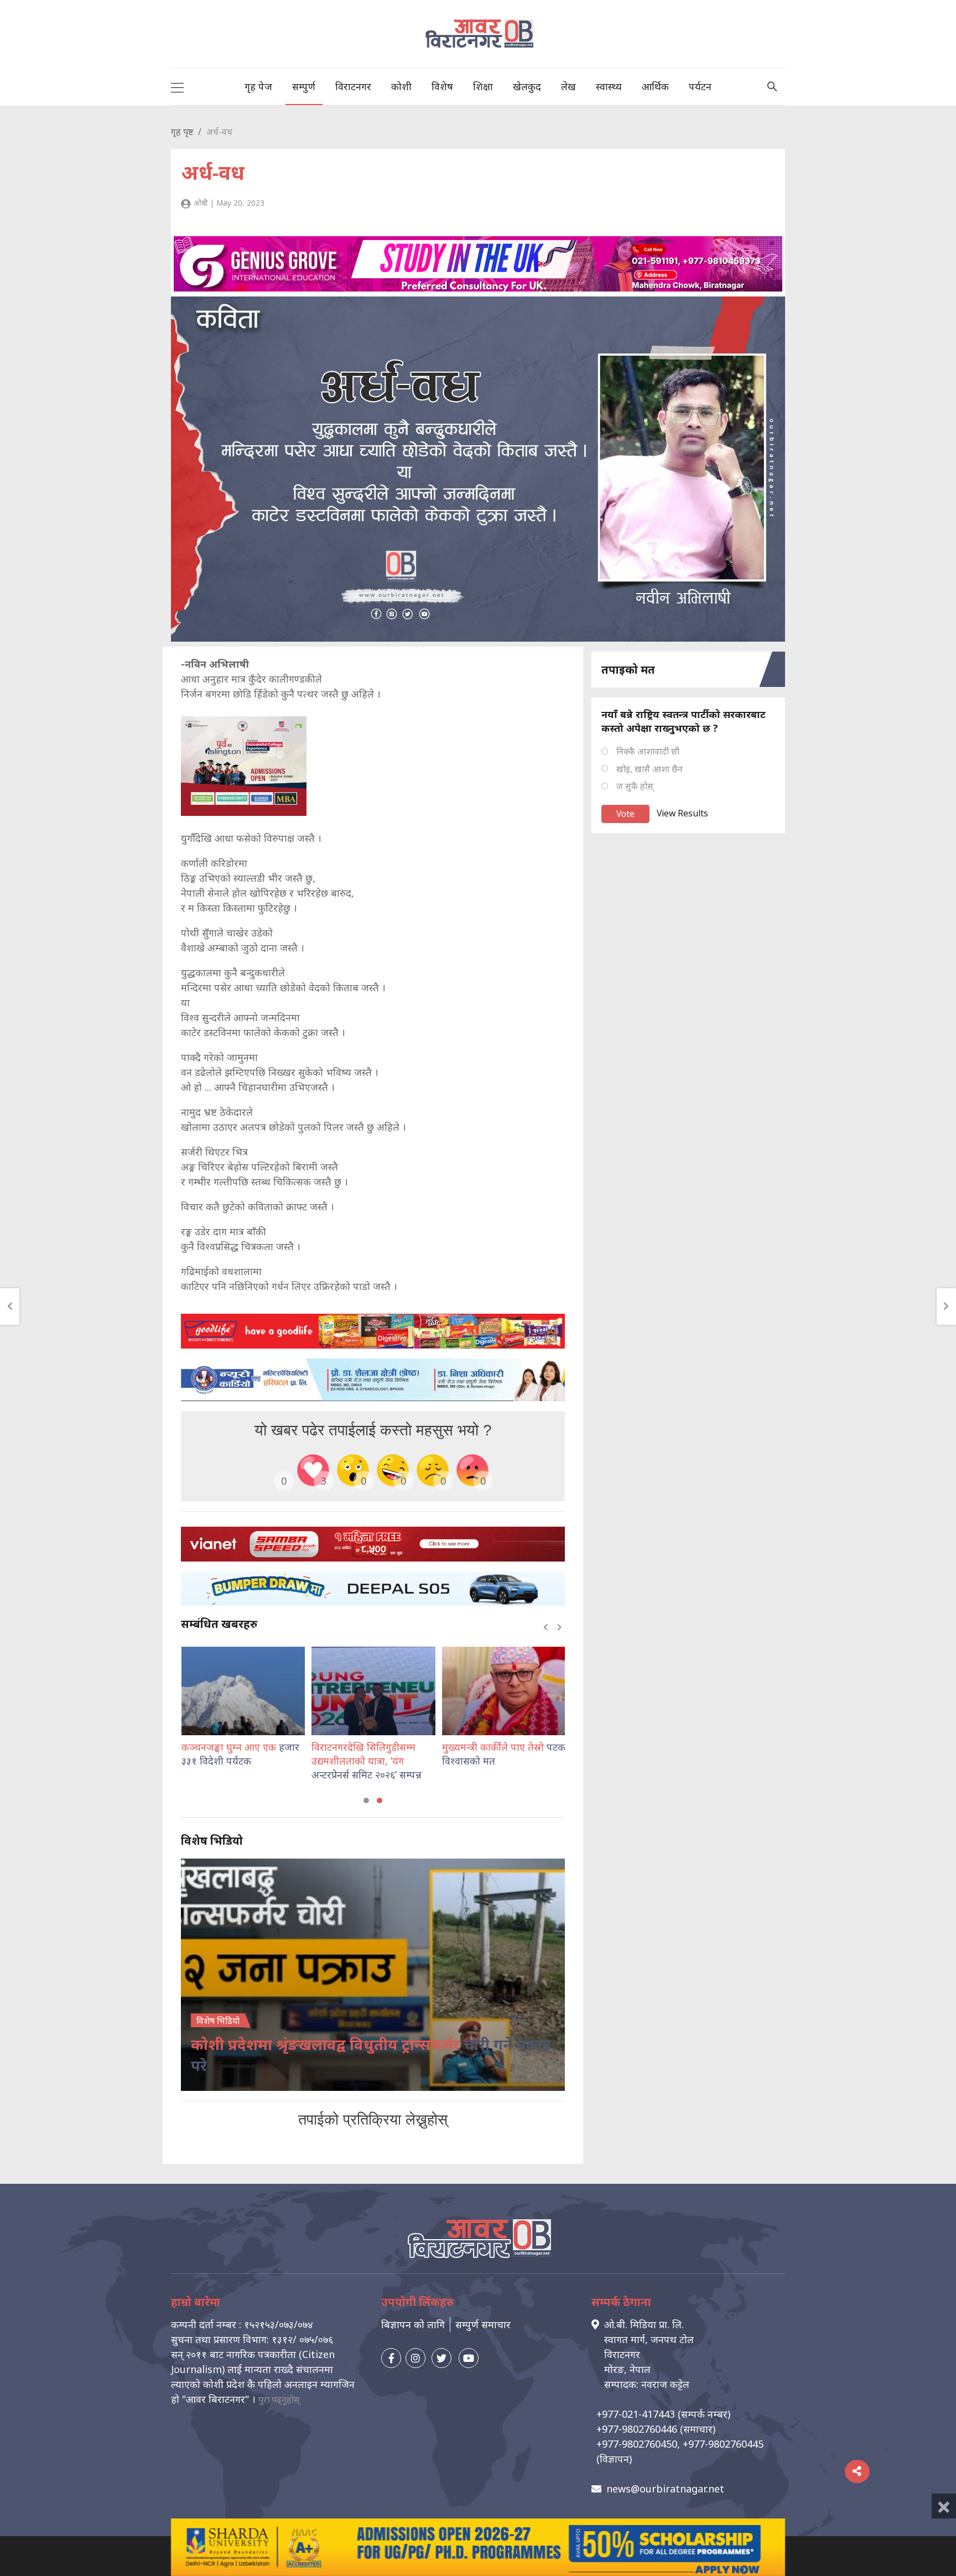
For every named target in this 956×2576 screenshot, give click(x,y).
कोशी (401, 86)
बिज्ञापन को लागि (413, 2324)
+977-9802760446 (637, 2429)
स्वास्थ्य (609, 86)
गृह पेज (258, 86)
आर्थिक (655, 86)
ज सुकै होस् (635, 786)
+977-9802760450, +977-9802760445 (680, 2444)
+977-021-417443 (636, 2414)
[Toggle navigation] (177, 86)
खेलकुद (527, 86)
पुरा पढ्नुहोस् (279, 2400)
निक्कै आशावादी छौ (648, 751)
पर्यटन (700, 86)
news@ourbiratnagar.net (665, 2489)
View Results (682, 813)
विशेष (442, 86)
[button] (366, 1800)
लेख (568, 86)
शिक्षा (483, 86)
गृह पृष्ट (182, 132)
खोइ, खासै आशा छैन (650, 769)
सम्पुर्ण (304, 86)
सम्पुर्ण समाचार (483, 2324)
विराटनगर (353, 86)
